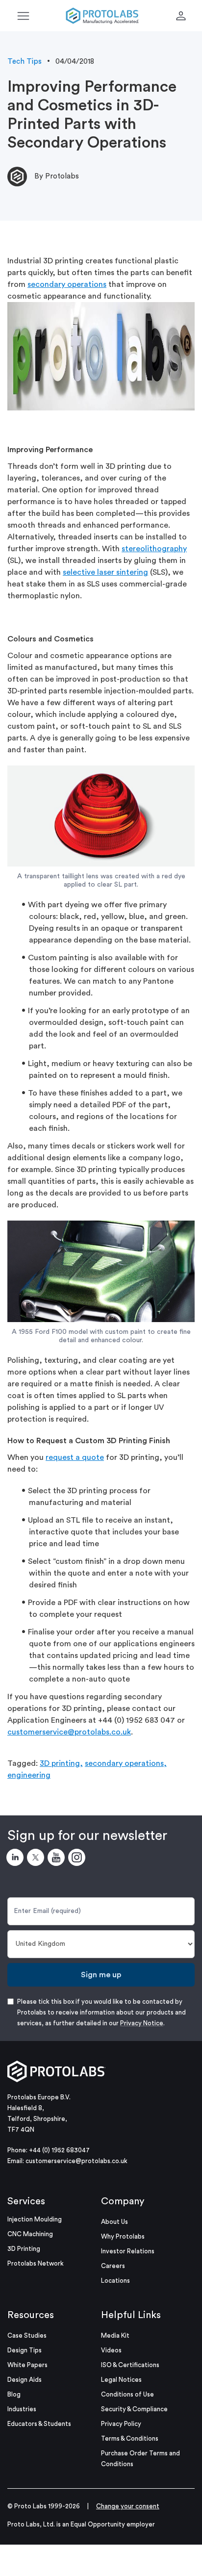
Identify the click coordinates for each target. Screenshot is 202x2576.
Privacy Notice (142, 2023)
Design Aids (25, 2380)
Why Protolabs (123, 2236)
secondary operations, (126, 1763)
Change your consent (128, 2506)
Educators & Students (39, 2424)
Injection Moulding (35, 2219)
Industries (22, 2409)
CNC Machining (30, 2234)
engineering (29, 1775)
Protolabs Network (36, 2263)
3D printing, (61, 1763)
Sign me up (101, 1975)
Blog (14, 2394)
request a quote (75, 1457)
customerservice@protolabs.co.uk (69, 1732)
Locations (115, 2281)
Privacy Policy (121, 2424)
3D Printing (24, 2249)
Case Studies (27, 2335)
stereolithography (154, 549)
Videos (111, 2350)
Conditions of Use (127, 2394)
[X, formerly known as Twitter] (37, 1859)
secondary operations (67, 284)
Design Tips (25, 2350)
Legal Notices (121, 2380)
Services (26, 2201)
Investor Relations (128, 2251)
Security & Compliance (134, 2409)
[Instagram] (78, 1859)
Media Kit (115, 2335)
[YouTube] (58, 1859)
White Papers (27, 2365)
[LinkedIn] (17, 1859)
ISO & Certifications (130, 2365)
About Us (114, 2222)
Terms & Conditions (130, 2438)
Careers (113, 2266)
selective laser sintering (105, 572)
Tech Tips (25, 62)
